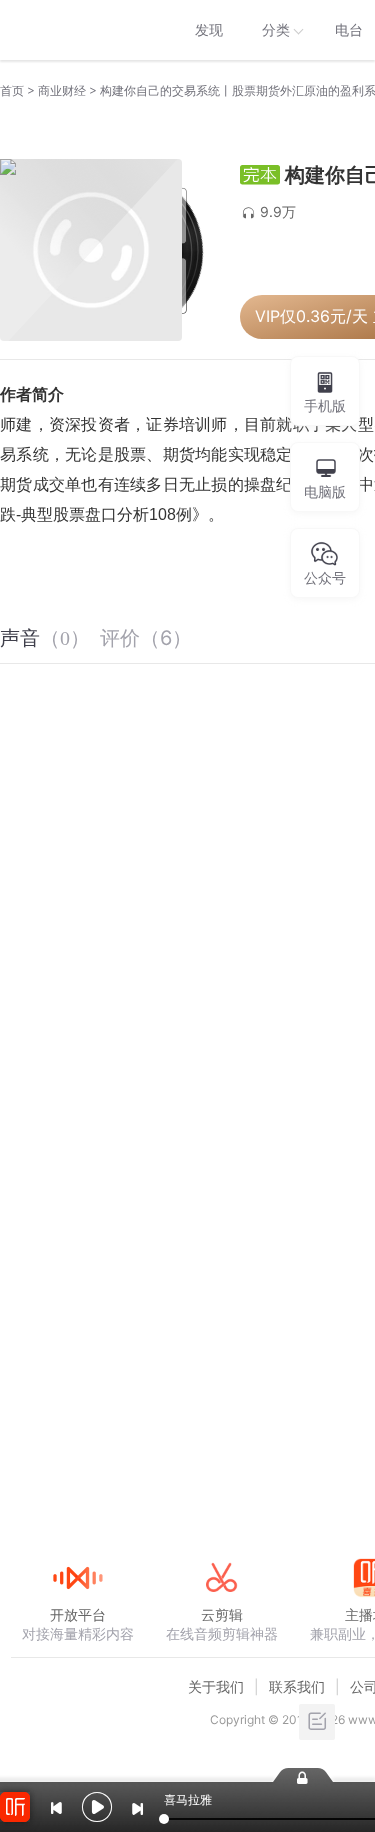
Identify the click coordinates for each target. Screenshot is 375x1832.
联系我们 (297, 1686)
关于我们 (216, 1686)
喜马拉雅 (77, 30)
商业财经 (62, 90)
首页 (12, 90)
